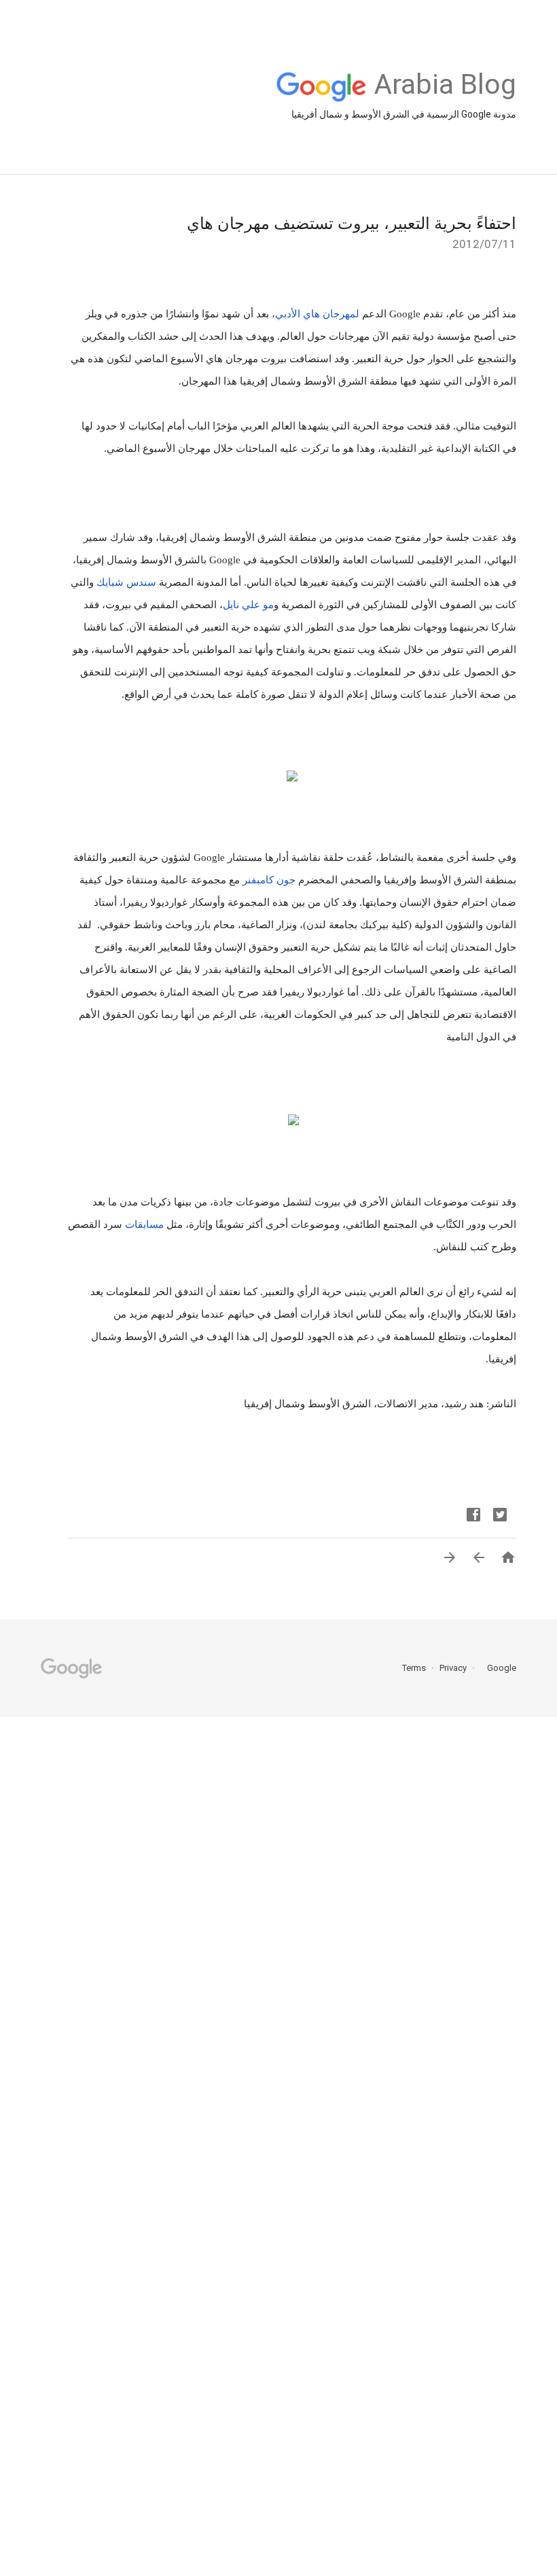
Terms (414, 1668)
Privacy (452, 1668)
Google (497, 1668)
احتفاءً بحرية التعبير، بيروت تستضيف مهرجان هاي (352, 224)
